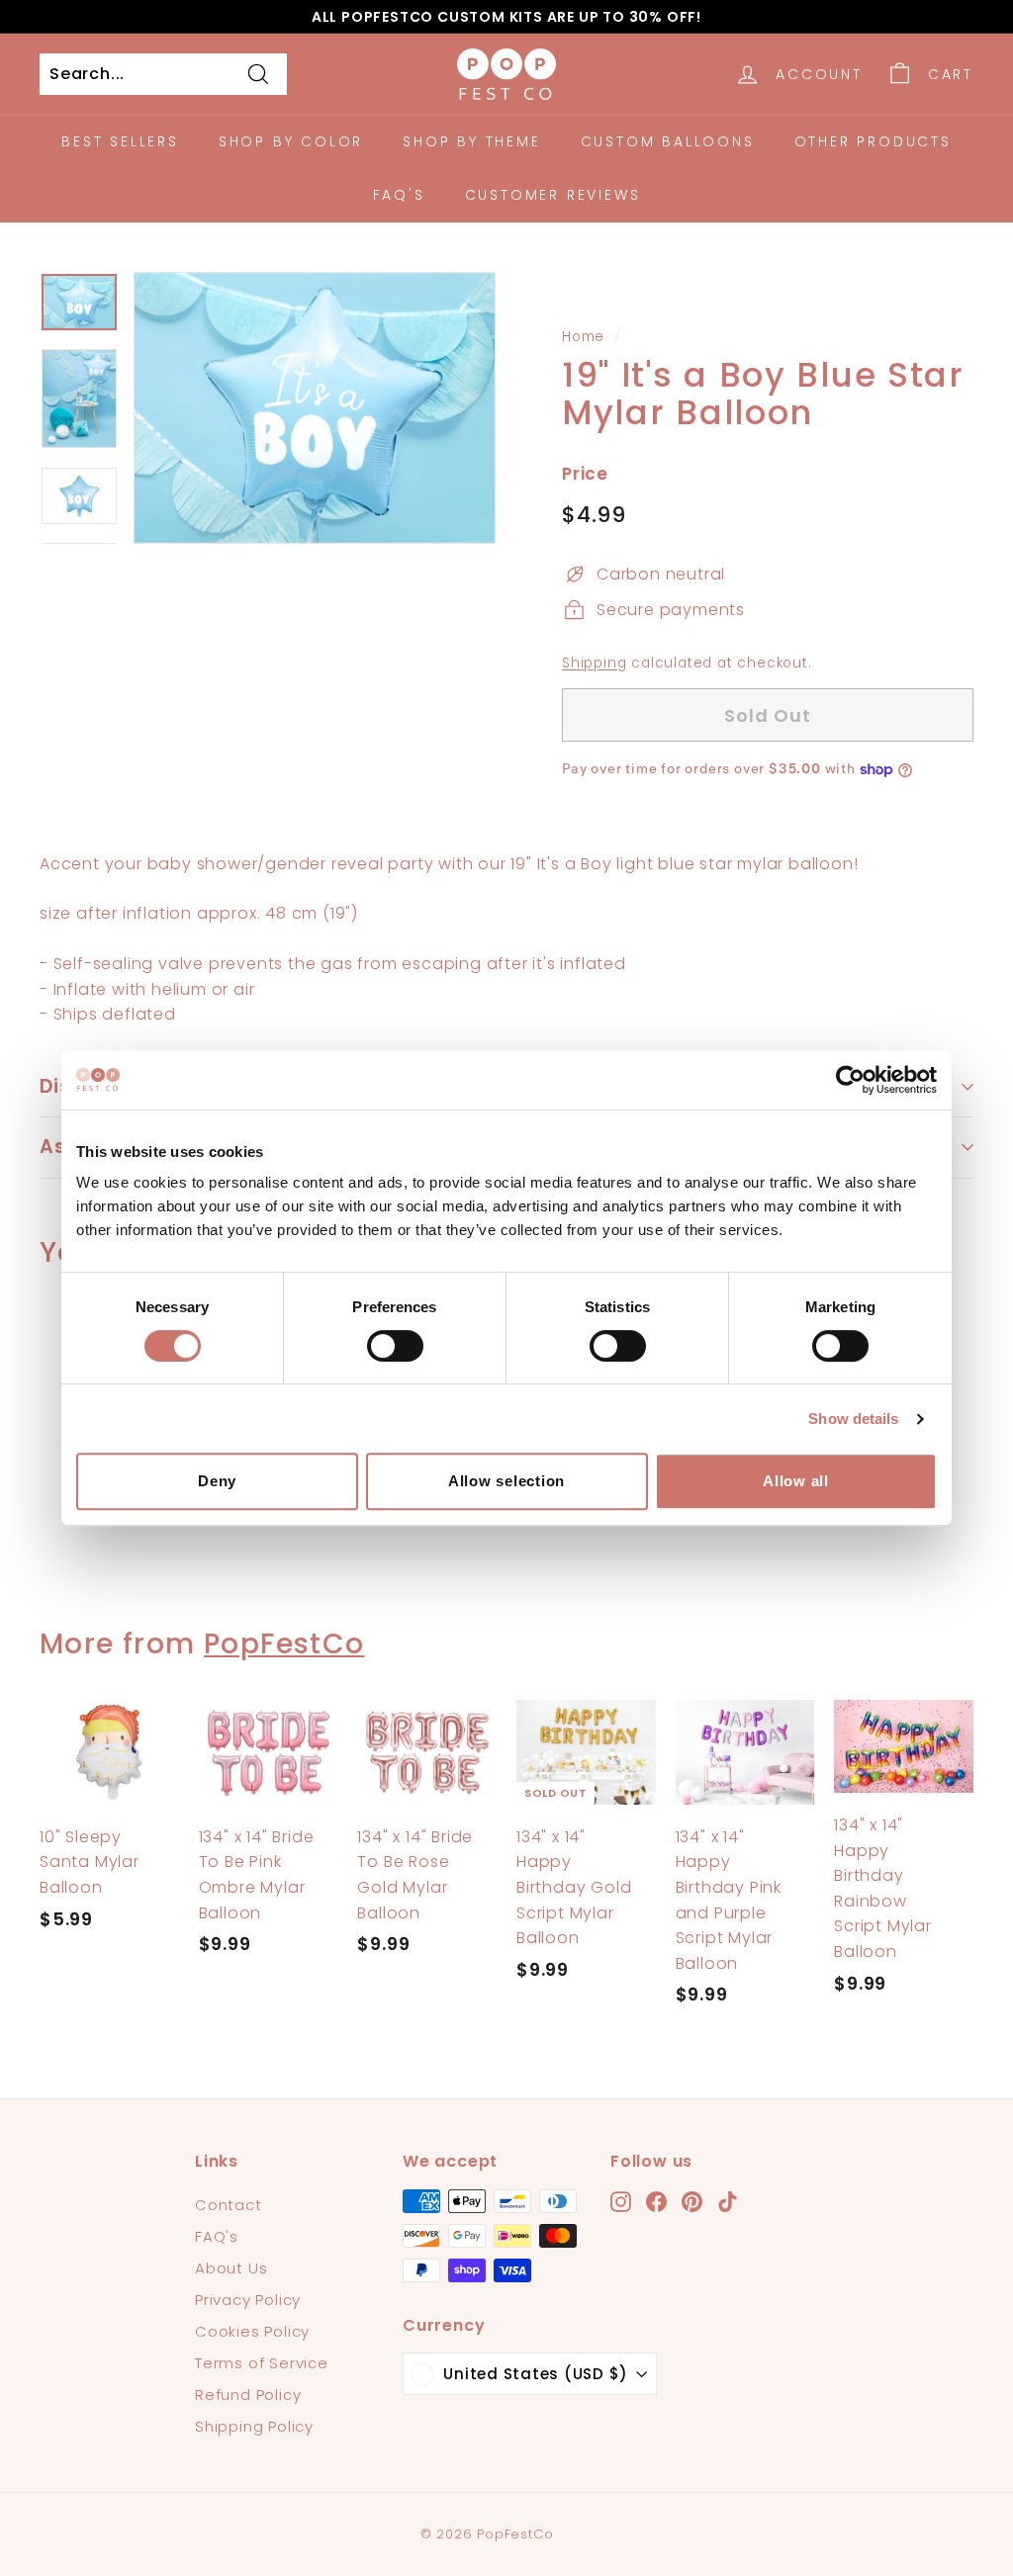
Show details (853, 1419)
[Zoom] (315, 408)
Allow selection (506, 1481)
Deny (217, 1481)
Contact (229, 2205)
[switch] (395, 1346)
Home (583, 337)
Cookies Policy (252, 2331)
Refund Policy (248, 2395)
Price (585, 474)
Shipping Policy (254, 2426)
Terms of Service (262, 2363)
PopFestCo (284, 1644)
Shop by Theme (471, 141)
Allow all (796, 1481)
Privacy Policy (248, 2300)
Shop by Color (291, 141)
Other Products (873, 141)
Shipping (594, 663)
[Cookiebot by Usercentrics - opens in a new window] (850, 1080)
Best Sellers (120, 141)
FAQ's (399, 195)
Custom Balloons (668, 141)
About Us (231, 2268)
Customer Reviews (553, 195)
